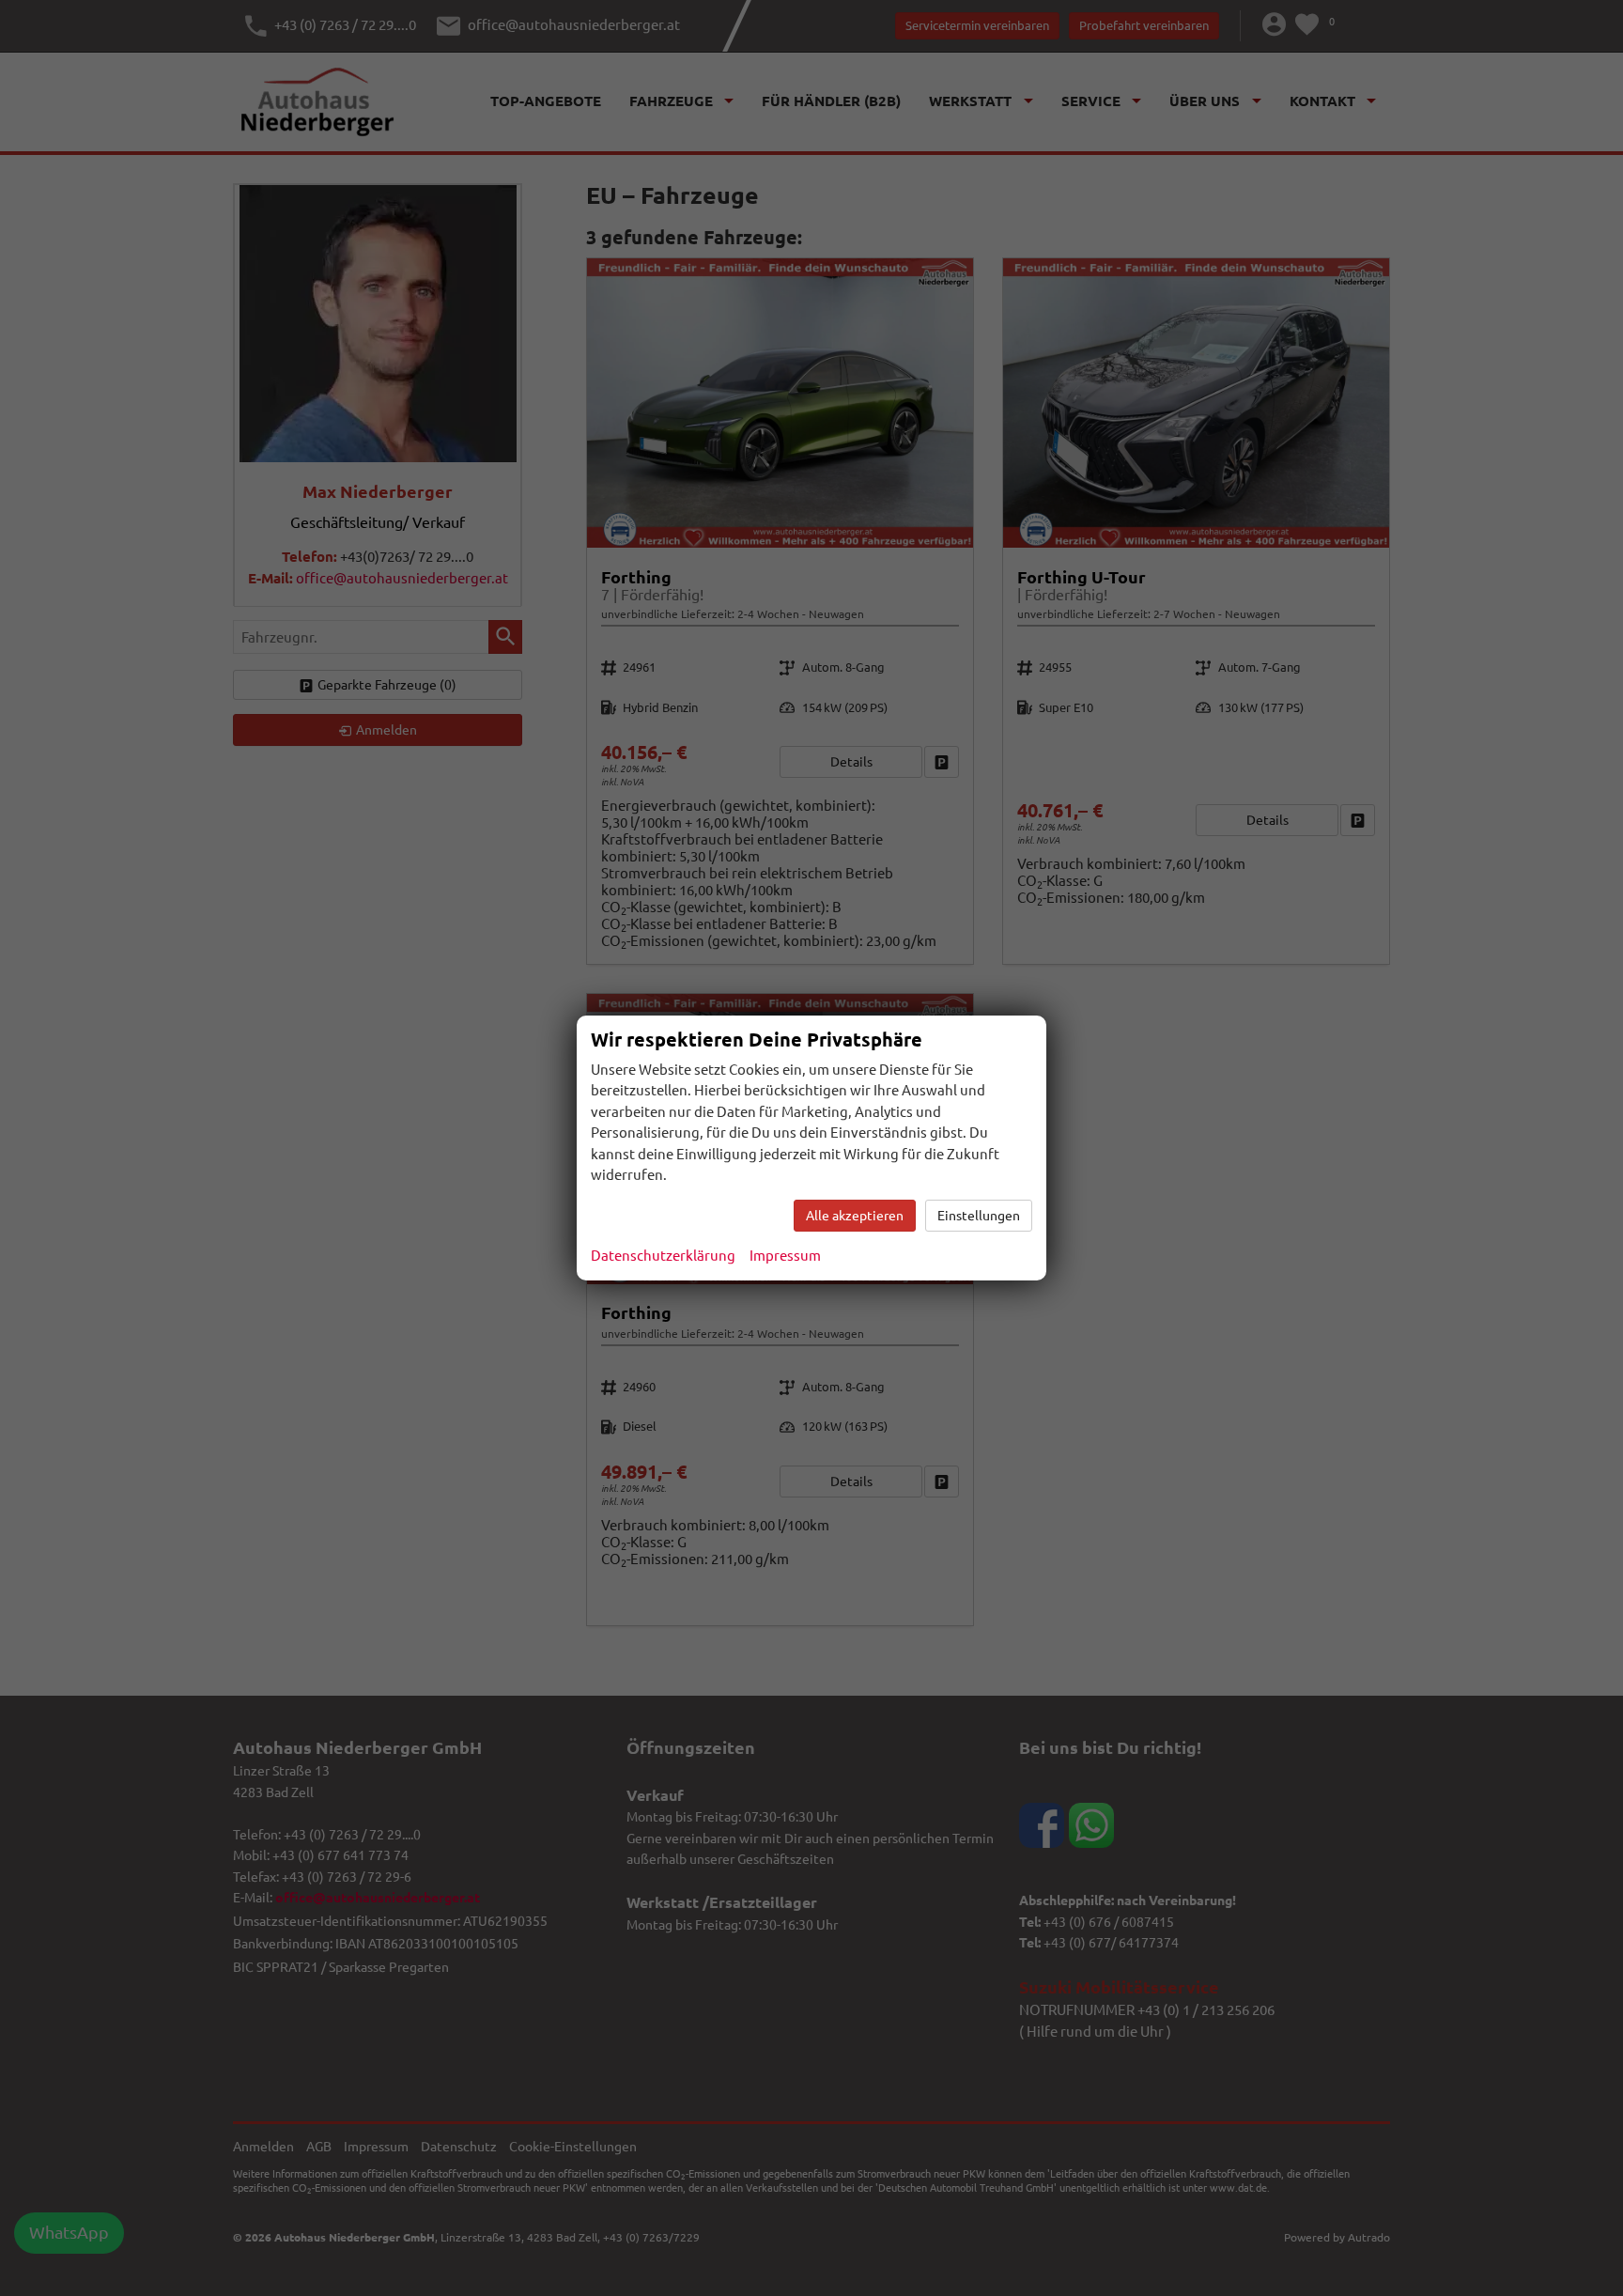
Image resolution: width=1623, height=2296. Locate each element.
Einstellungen (979, 1216)
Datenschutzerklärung (663, 1256)
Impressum (785, 1256)
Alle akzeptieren (855, 1216)
